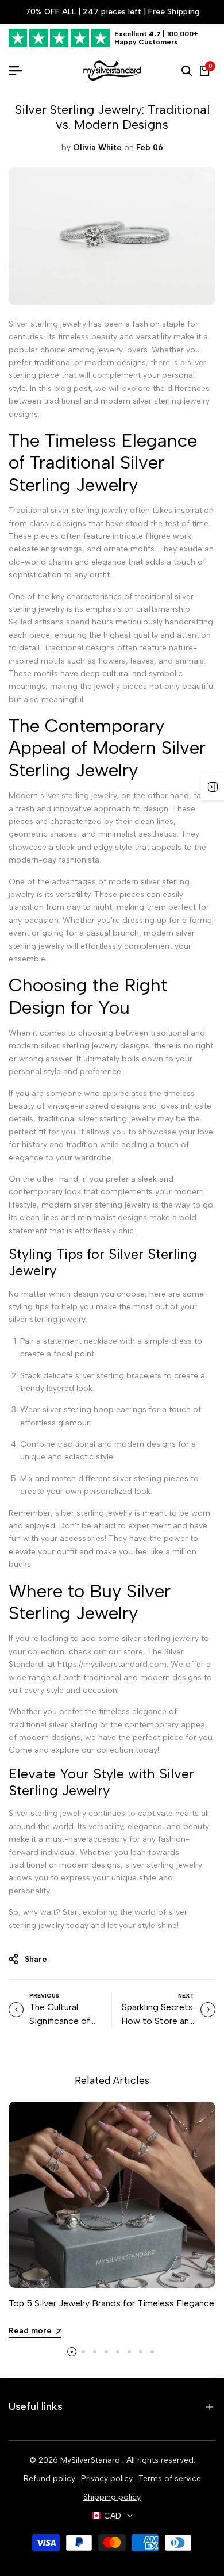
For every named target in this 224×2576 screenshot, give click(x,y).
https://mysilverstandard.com (112, 1664)
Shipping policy (112, 2497)
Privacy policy (107, 2479)
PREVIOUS (44, 1996)
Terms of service (170, 2479)
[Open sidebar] (213, 787)
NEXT (186, 1996)
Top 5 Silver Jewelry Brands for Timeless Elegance (111, 2303)
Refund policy (49, 2479)
